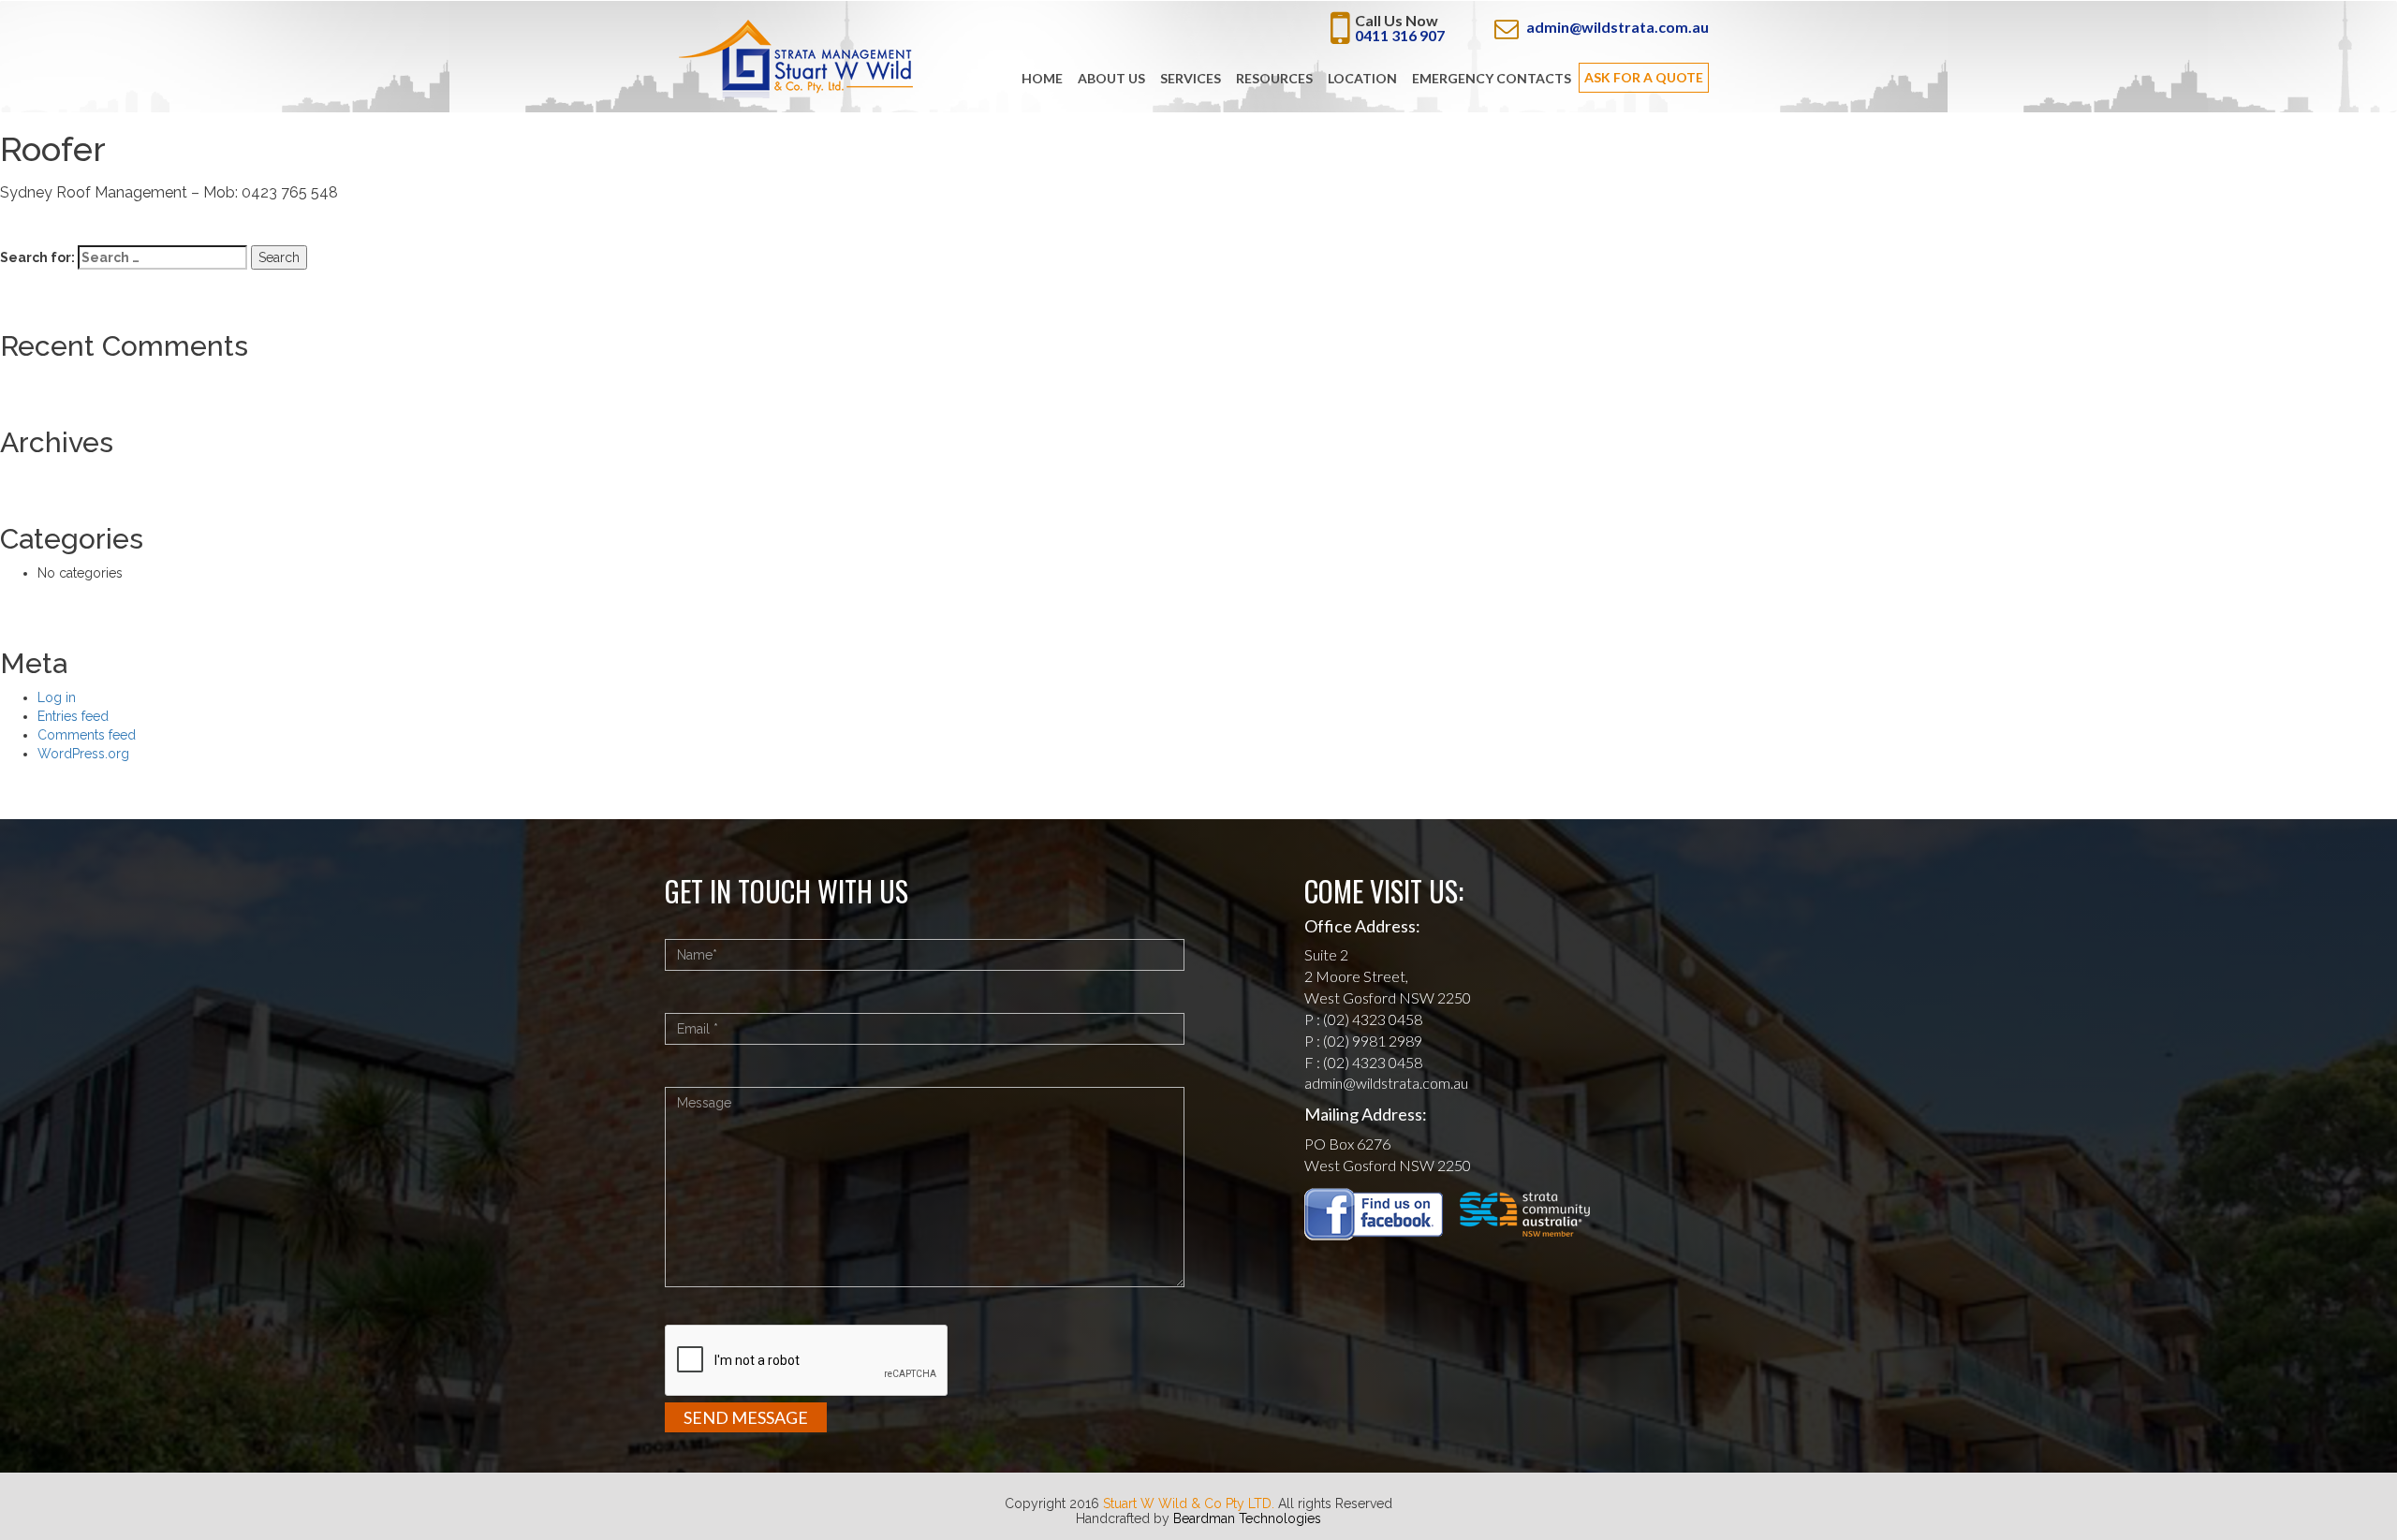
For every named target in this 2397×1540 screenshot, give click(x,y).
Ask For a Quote (1644, 77)
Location (1362, 78)
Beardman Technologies (1247, 1518)
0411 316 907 (1400, 35)
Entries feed (73, 716)
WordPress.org (83, 754)
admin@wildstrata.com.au (1618, 27)
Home (1042, 78)
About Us (1111, 78)
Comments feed (87, 735)
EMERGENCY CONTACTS (1492, 78)
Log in (57, 697)
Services (1191, 78)
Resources (1274, 78)
